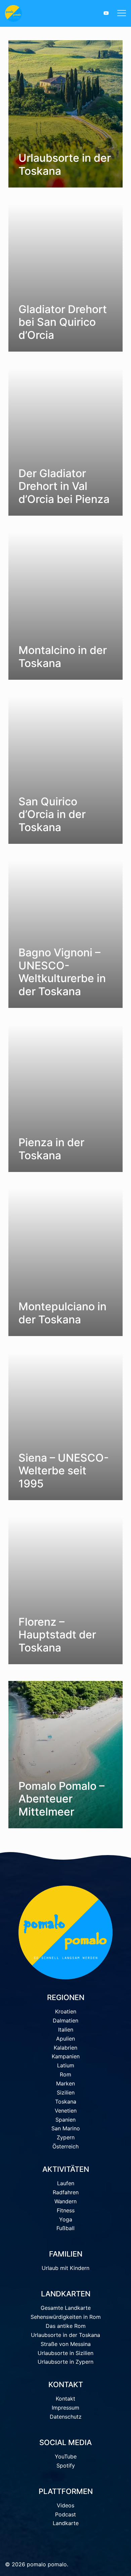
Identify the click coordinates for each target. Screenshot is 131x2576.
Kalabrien (65, 2048)
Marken (65, 2083)
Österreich (65, 2146)
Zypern (66, 2137)
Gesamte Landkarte (66, 2308)
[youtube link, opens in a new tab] (106, 13)
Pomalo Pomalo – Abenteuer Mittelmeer (61, 1799)
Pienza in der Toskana (51, 1149)
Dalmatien (65, 2020)
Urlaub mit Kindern (65, 2268)
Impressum (65, 2408)
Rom (65, 2074)
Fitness (66, 2210)
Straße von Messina (66, 2344)
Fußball (65, 2228)
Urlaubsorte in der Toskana (65, 164)
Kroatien (66, 2011)
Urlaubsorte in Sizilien (65, 2353)
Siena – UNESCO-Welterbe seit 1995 (64, 1471)
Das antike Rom (66, 2326)
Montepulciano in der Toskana (62, 1313)
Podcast (65, 2514)
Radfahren (66, 2192)
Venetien (66, 2111)
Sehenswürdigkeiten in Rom (66, 2317)
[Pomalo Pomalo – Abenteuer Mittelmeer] (65, 1755)
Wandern (65, 2201)
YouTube (66, 2456)
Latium (66, 2065)
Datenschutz (66, 2417)
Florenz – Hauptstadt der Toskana (57, 1635)
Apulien (65, 2039)
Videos (65, 2505)
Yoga (66, 2219)
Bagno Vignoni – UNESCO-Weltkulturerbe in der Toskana (62, 972)
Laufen (66, 2183)
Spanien (65, 2120)
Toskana (66, 2102)
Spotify (66, 2465)
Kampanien (66, 2056)
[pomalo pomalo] (31, 13)
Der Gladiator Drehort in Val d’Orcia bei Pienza (64, 486)
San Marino (66, 2128)
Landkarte (66, 2523)
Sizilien (66, 2092)
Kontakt (65, 2399)
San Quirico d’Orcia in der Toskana (52, 814)
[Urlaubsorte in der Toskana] (65, 114)
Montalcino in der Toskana (63, 656)
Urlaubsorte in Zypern (65, 2362)
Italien (66, 2030)
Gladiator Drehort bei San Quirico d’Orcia (63, 322)
